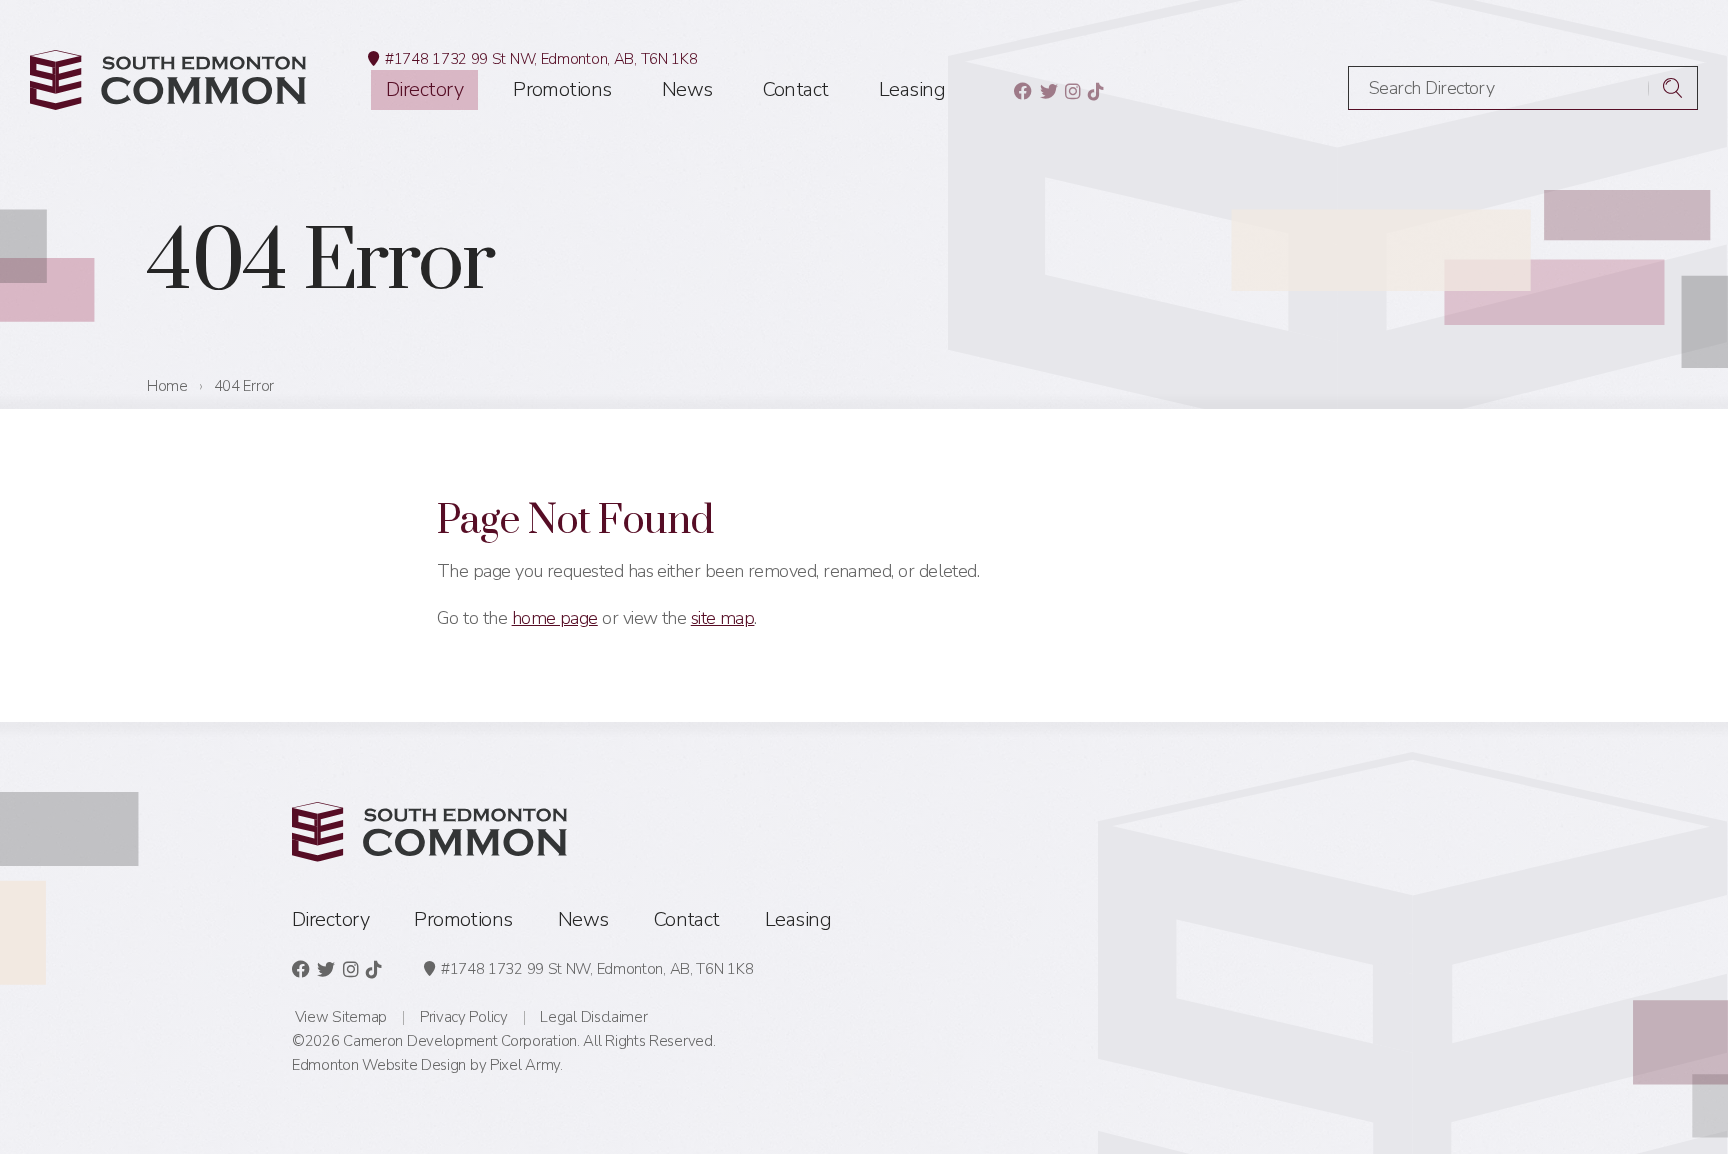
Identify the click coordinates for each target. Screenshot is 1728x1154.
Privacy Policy (464, 1017)
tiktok (1095, 91)
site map (723, 618)
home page (555, 618)
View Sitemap (341, 1017)
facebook (1022, 91)
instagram (1072, 91)
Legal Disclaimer (593, 1017)
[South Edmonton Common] (168, 80)
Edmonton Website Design (379, 1065)
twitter (1048, 91)
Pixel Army (525, 1065)
